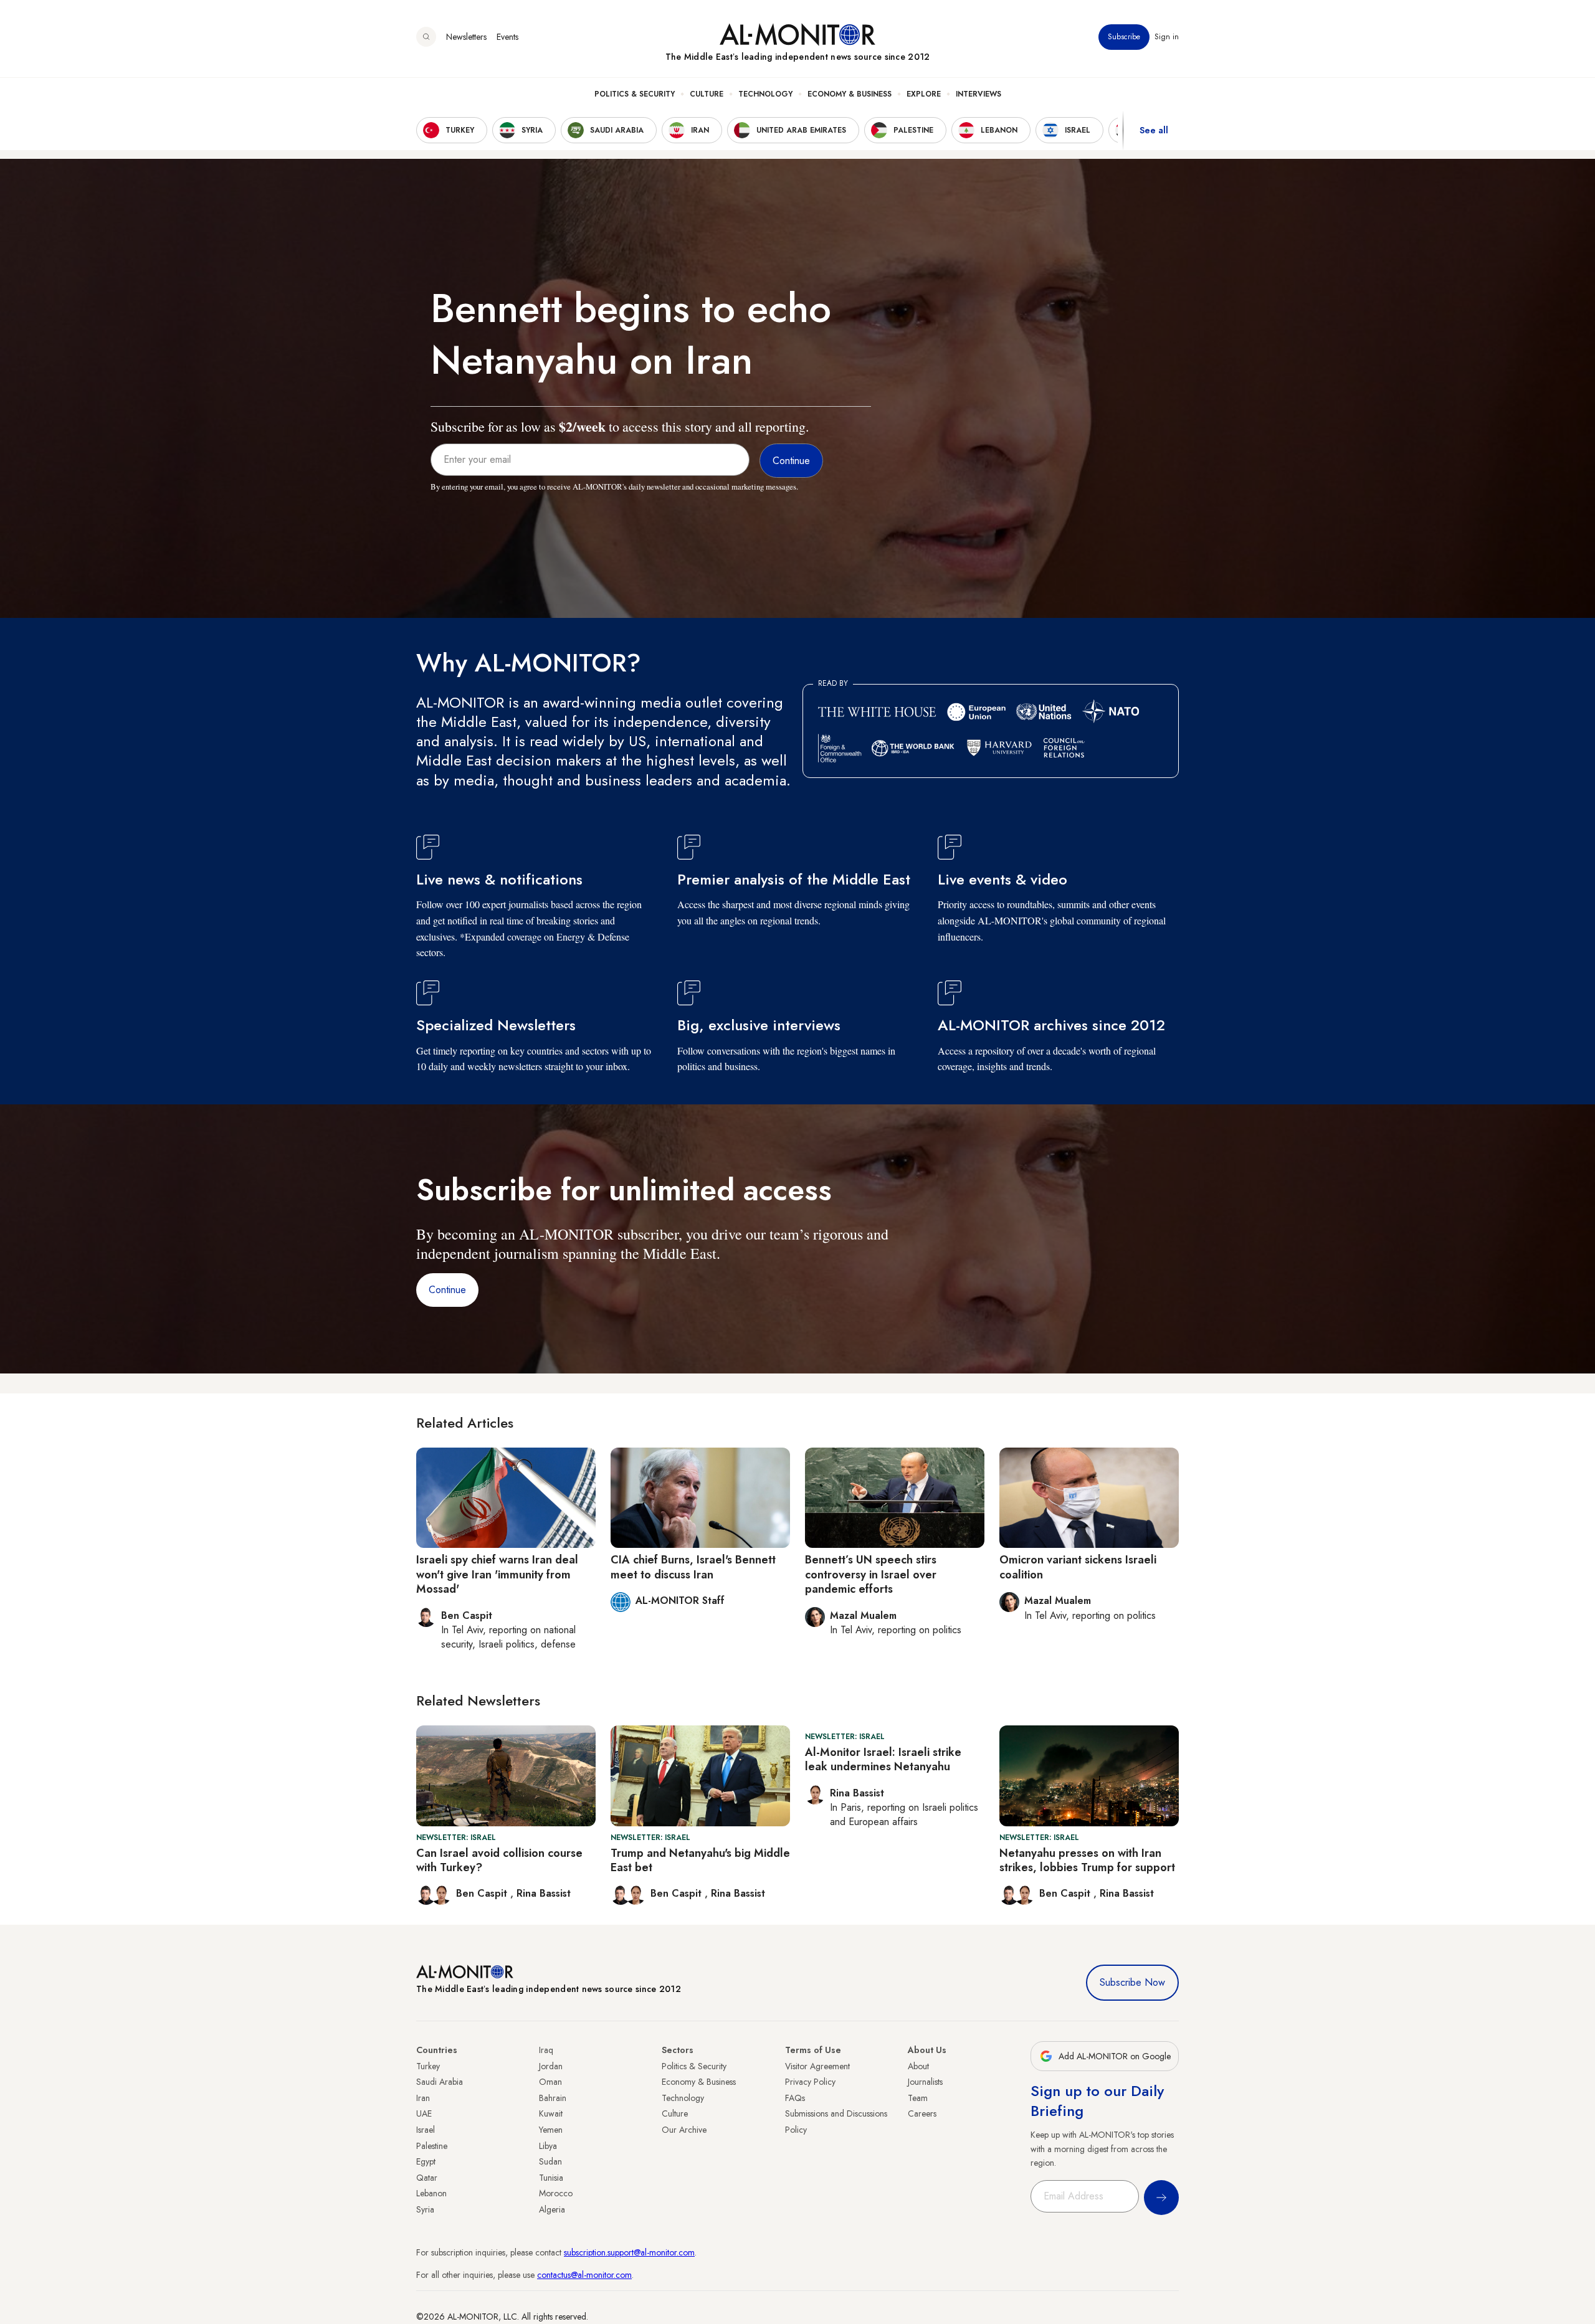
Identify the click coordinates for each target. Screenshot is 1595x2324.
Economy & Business (850, 94)
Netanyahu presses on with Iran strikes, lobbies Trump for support (1087, 1860)
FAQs (795, 2098)
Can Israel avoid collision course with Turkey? (499, 1860)
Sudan (550, 2161)
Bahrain (553, 2098)
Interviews (978, 94)
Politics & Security (635, 94)
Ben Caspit (483, 1893)
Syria (425, 2209)
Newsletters (466, 37)
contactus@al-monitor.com (584, 2275)
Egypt (426, 2161)
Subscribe (1124, 37)
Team (918, 2098)
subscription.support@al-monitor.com (629, 2252)
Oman (550, 2082)
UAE (424, 2113)
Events (507, 37)
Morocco (556, 2193)
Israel (426, 2130)
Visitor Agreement (817, 2066)
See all (1154, 130)
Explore (924, 94)
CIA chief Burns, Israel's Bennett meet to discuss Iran (693, 1567)
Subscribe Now (1132, 1982)
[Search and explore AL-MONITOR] (426, 37)
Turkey (428, 2066)
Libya (548, 2146)
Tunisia (551, 2178)
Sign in (1167, 37)
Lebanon (431, 2193)
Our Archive (684, 2130)
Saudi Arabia (440, 2082)
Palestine (432, 2146)
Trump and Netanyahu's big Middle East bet (700, 1860)
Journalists (925, 2082)
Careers (922, 2113)
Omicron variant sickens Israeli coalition (1078, 1567)
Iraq (546, 2050)
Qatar (427, 2178)
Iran (423, 2098)
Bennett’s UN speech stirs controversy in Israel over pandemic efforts (871, 1574)
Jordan (551, 2066)
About (918, 2066)
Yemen (551, 2130)
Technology (765, 94)
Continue (447, 1290)
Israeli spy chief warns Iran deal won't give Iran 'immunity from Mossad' (497, 1574)
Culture (707, 94)
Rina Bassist (544, 1893)
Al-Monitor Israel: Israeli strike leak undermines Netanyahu (883, 1759)
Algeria (552, 2209)
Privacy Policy (810, 2082)
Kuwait (551, 2113)
